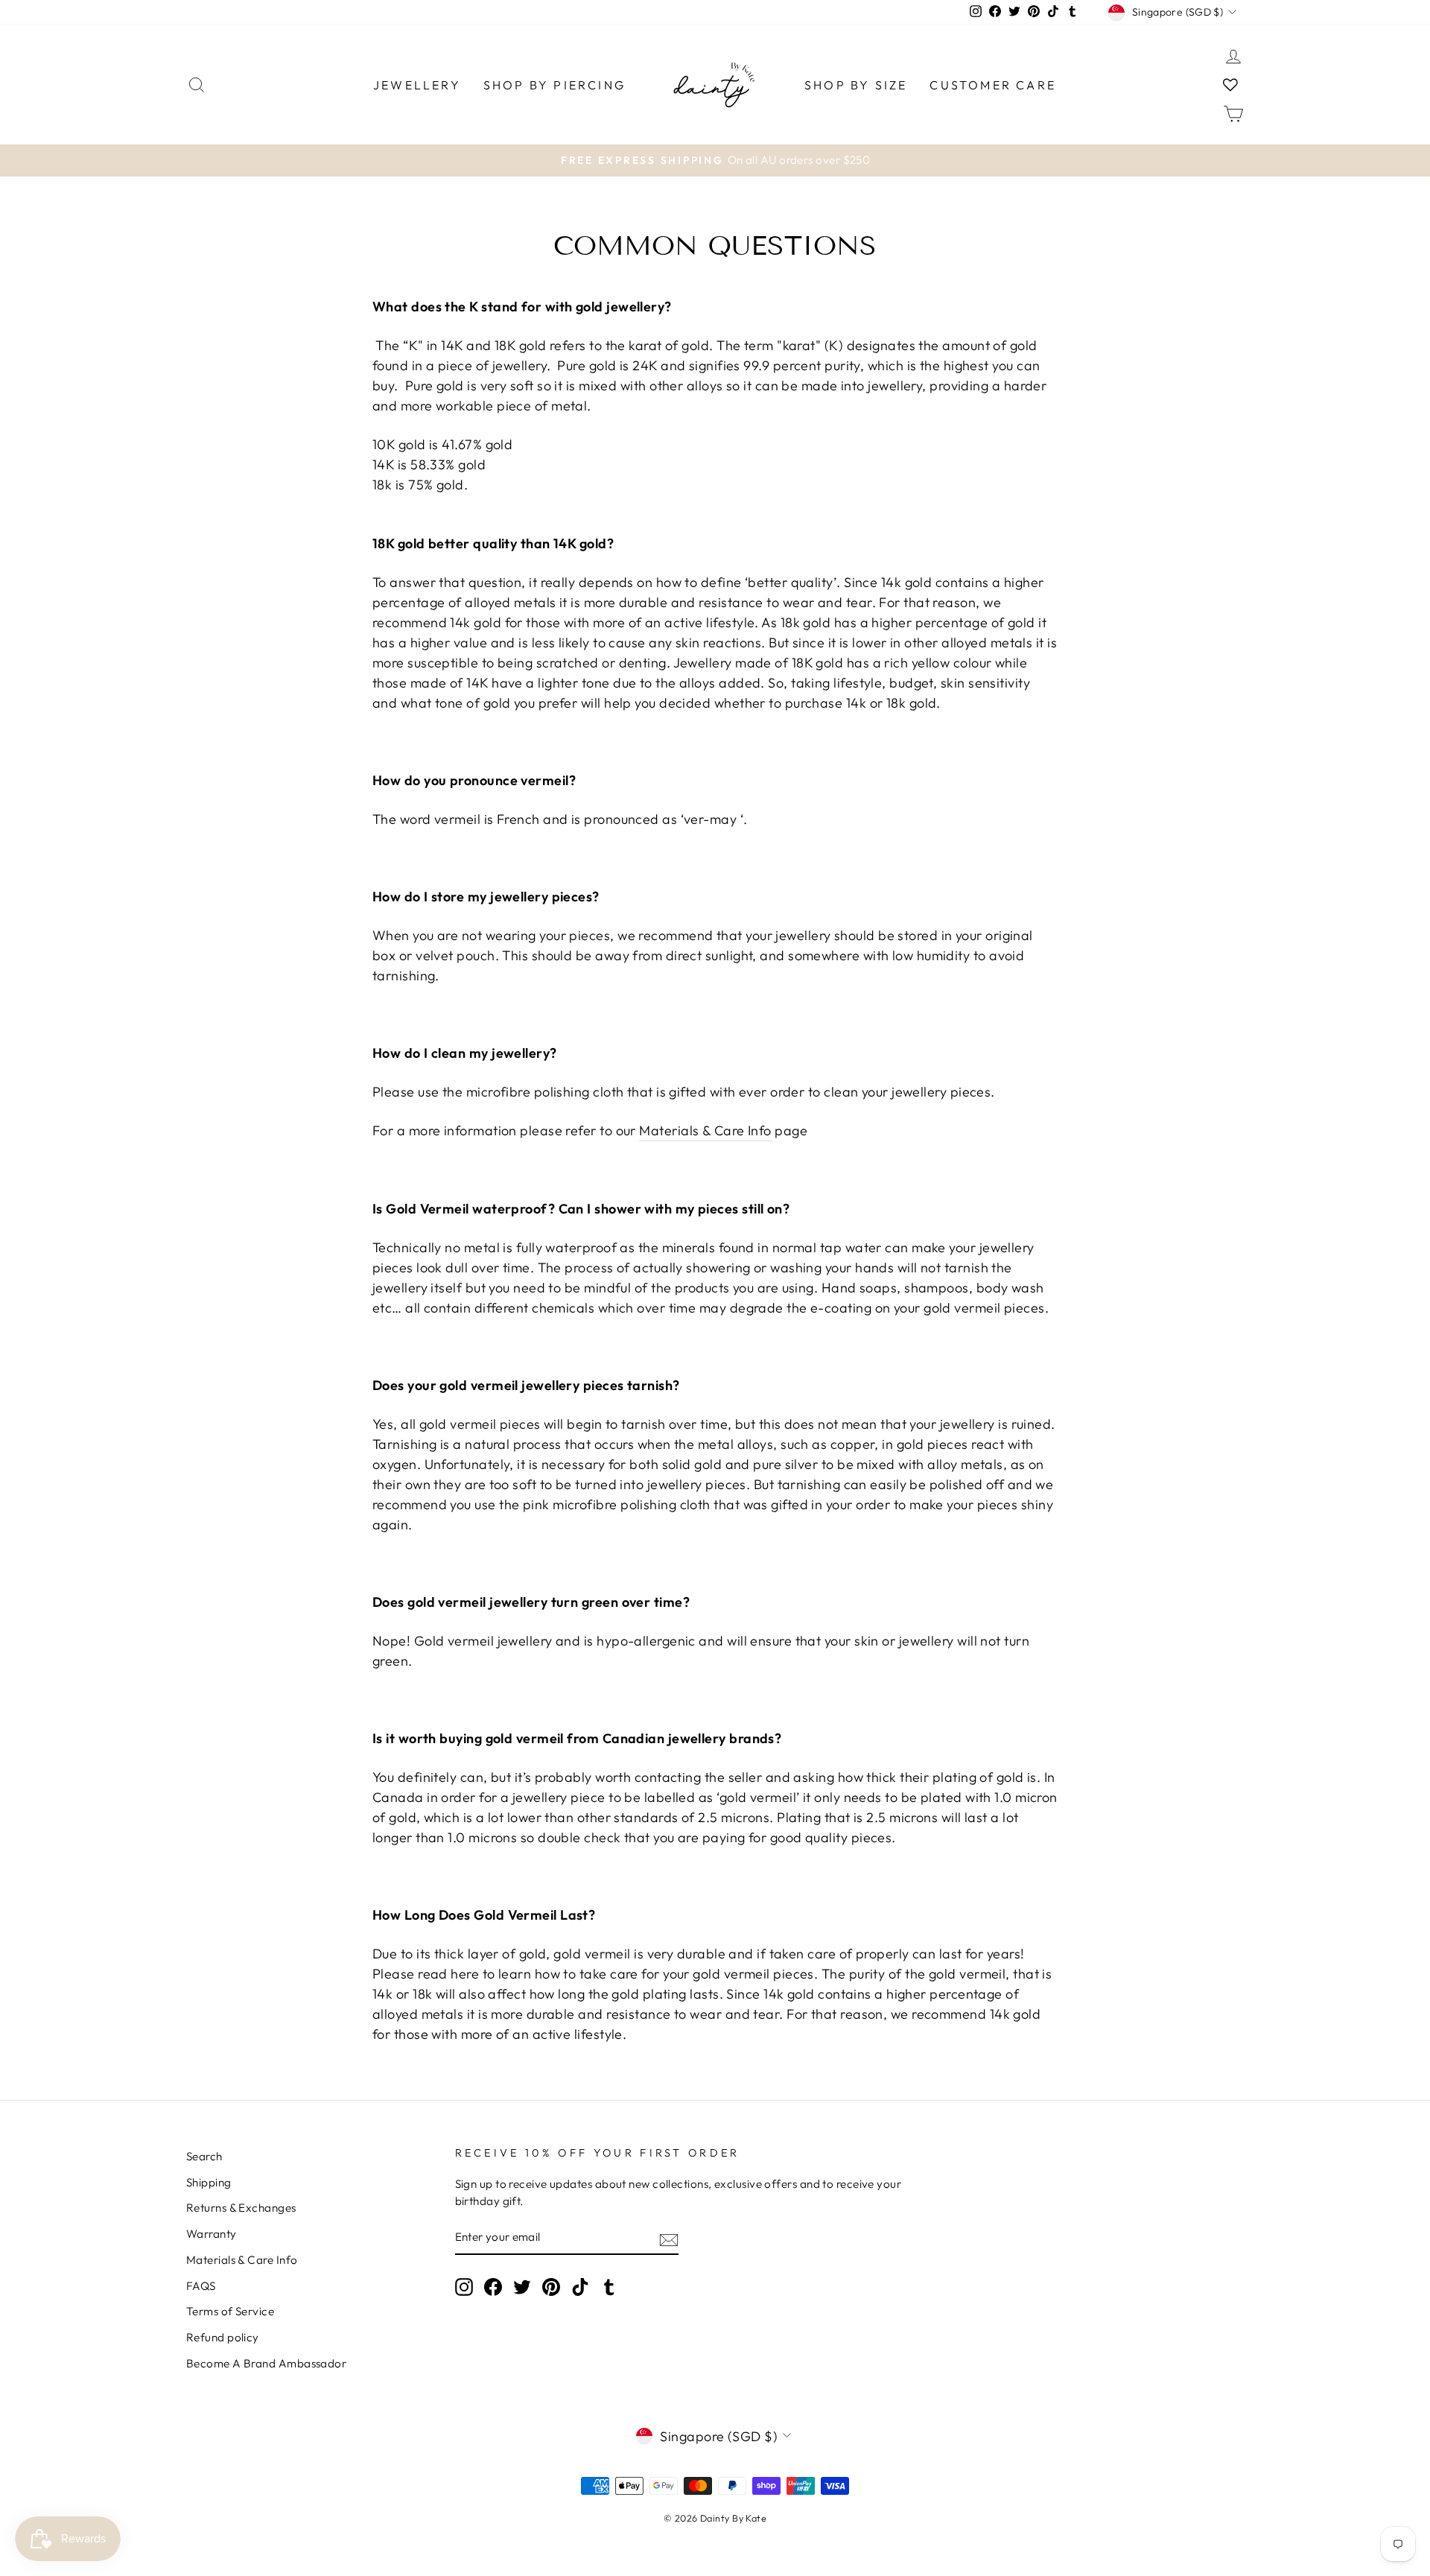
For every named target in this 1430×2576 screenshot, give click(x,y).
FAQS (201, 2286)
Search (204, 2156)
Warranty (212, 2234)
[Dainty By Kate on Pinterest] (551, 2286)
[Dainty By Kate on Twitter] (522, 2286)
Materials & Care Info (705, 1130)
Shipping (209, 2182)
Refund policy (223, 2337)
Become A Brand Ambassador (266, 2363)
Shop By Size (856, 85)
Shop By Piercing (554, 85)
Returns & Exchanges (241, 2208)
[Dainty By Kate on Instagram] (464, 2286)
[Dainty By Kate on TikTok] (580, 2286)
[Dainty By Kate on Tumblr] (609, 2286)
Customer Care (993, 85)
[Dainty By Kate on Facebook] (493, 2286)
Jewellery (417, 85)
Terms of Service (230, 2311)
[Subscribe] (669, 2239)
